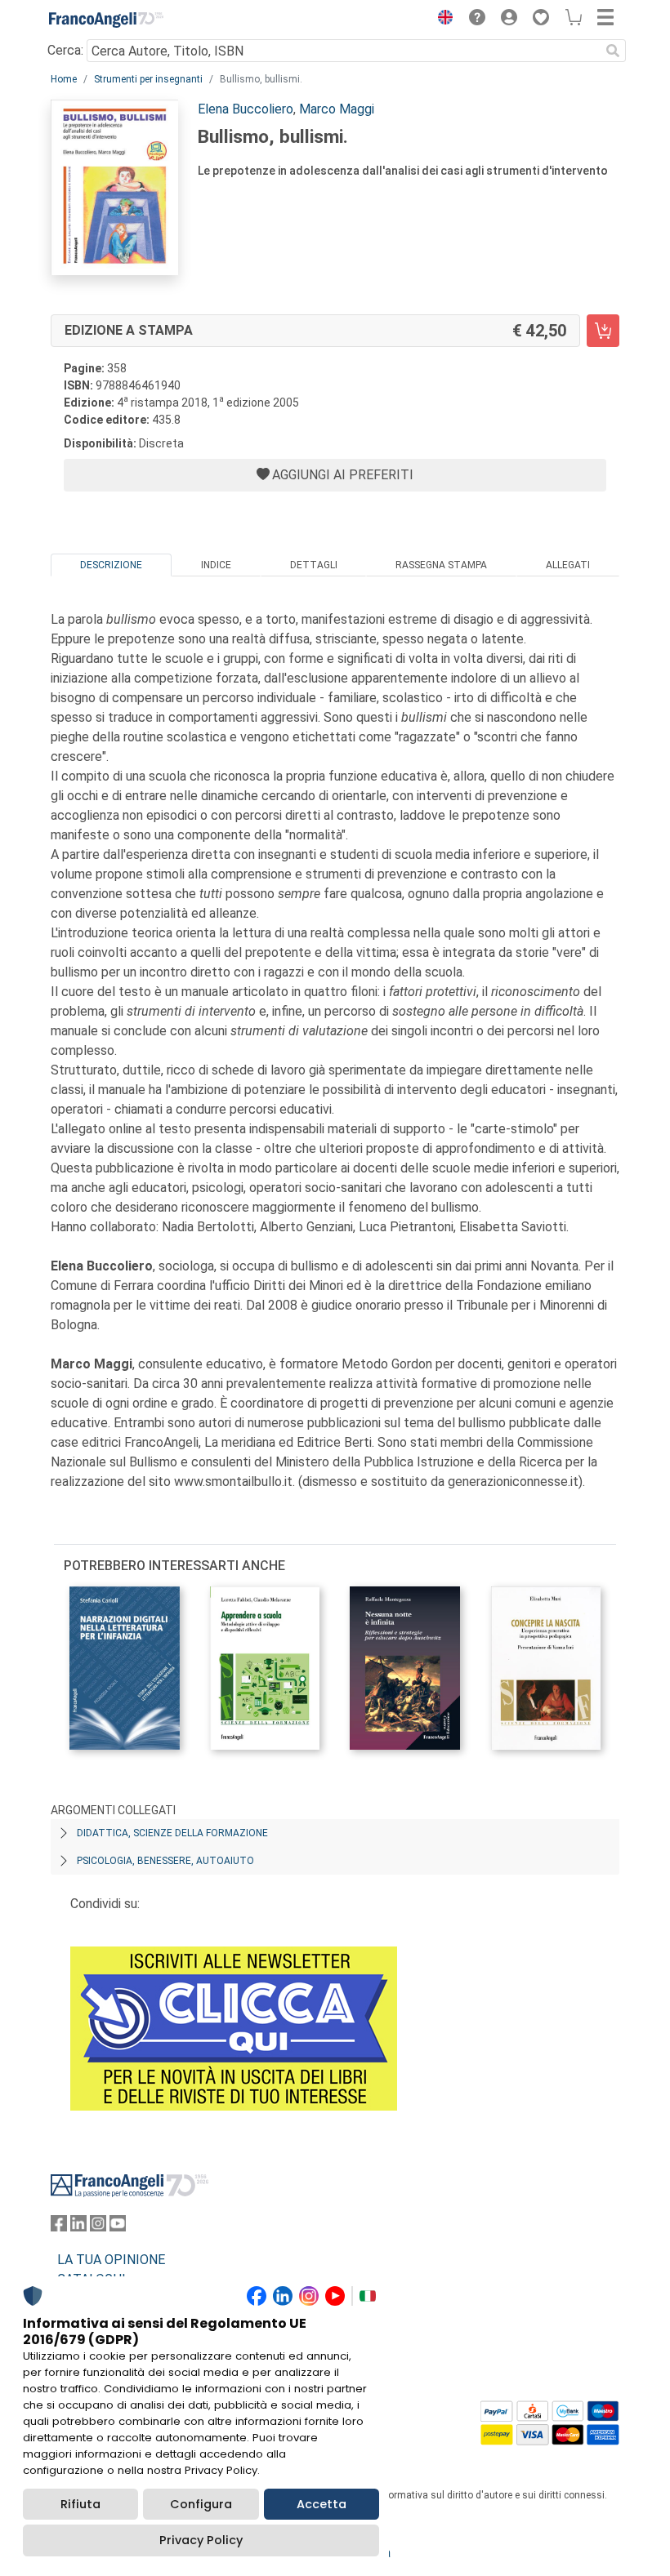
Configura (201, 2504)
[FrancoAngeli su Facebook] (59, 2227)
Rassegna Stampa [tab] (441, 565)
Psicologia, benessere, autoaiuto (165, 1861)
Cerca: (65, 50)
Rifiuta (80, 2504)
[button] (441, 20)
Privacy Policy (201, 2540)
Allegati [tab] (568, 565)
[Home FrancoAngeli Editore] (106, 20)
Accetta (322, 2504)
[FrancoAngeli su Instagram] (98, 2227)
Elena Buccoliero (246, 109)
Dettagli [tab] (314, 565)
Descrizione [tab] (111, 565)
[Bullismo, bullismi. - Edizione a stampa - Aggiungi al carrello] (603, 331)
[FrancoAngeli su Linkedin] (78, 2227)
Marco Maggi (337, 109)
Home (64, 79)
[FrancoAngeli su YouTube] (118, 2227)
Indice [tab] (216, 565)
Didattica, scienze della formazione (172, 1833)
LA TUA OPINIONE (111, 2260)
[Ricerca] (613, 51)
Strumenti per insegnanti (148, 79)
